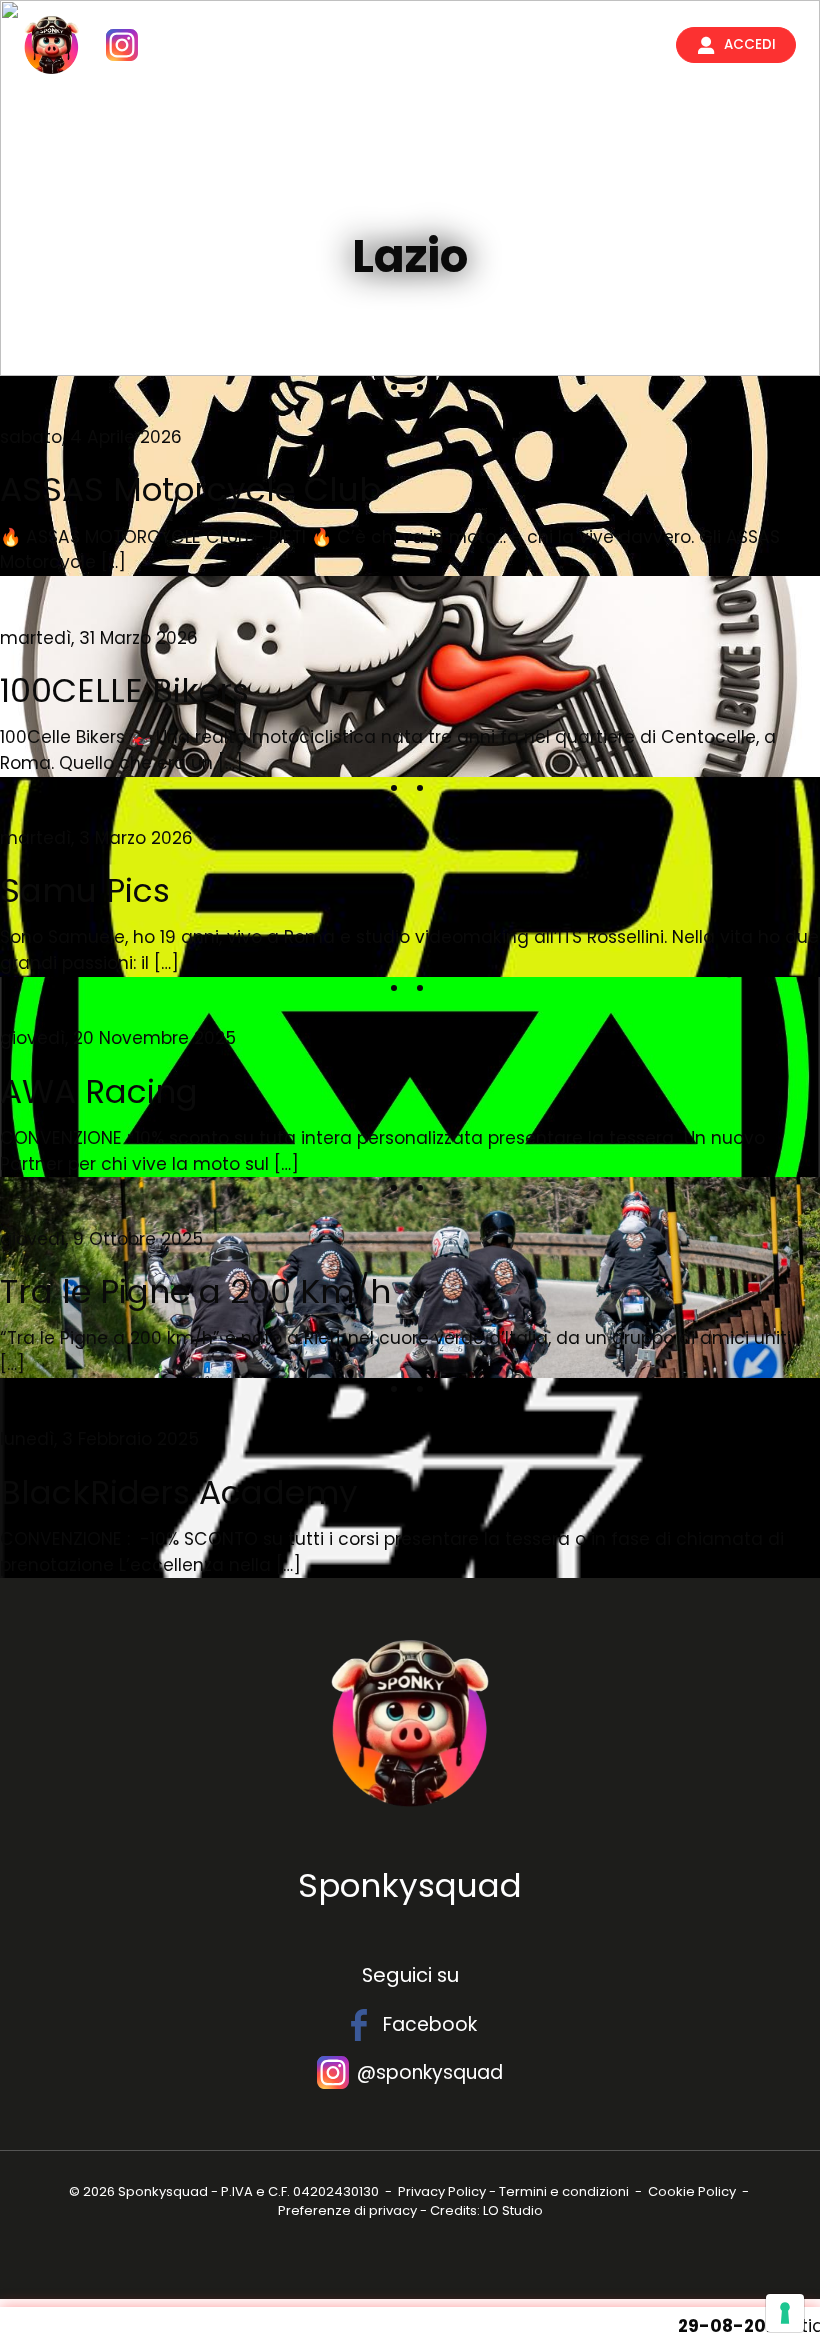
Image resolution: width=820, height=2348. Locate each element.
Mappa (396, 44)
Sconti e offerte (414, 193)
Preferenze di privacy (347, 2210)
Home (328, 44)
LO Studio (513, 2210)
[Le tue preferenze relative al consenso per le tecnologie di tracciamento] (785, 2313)
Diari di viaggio (605, 44)
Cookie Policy (692, 2191)
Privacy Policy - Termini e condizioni (513, 2191)
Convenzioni (487, 44)
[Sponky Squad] (51, 45)
